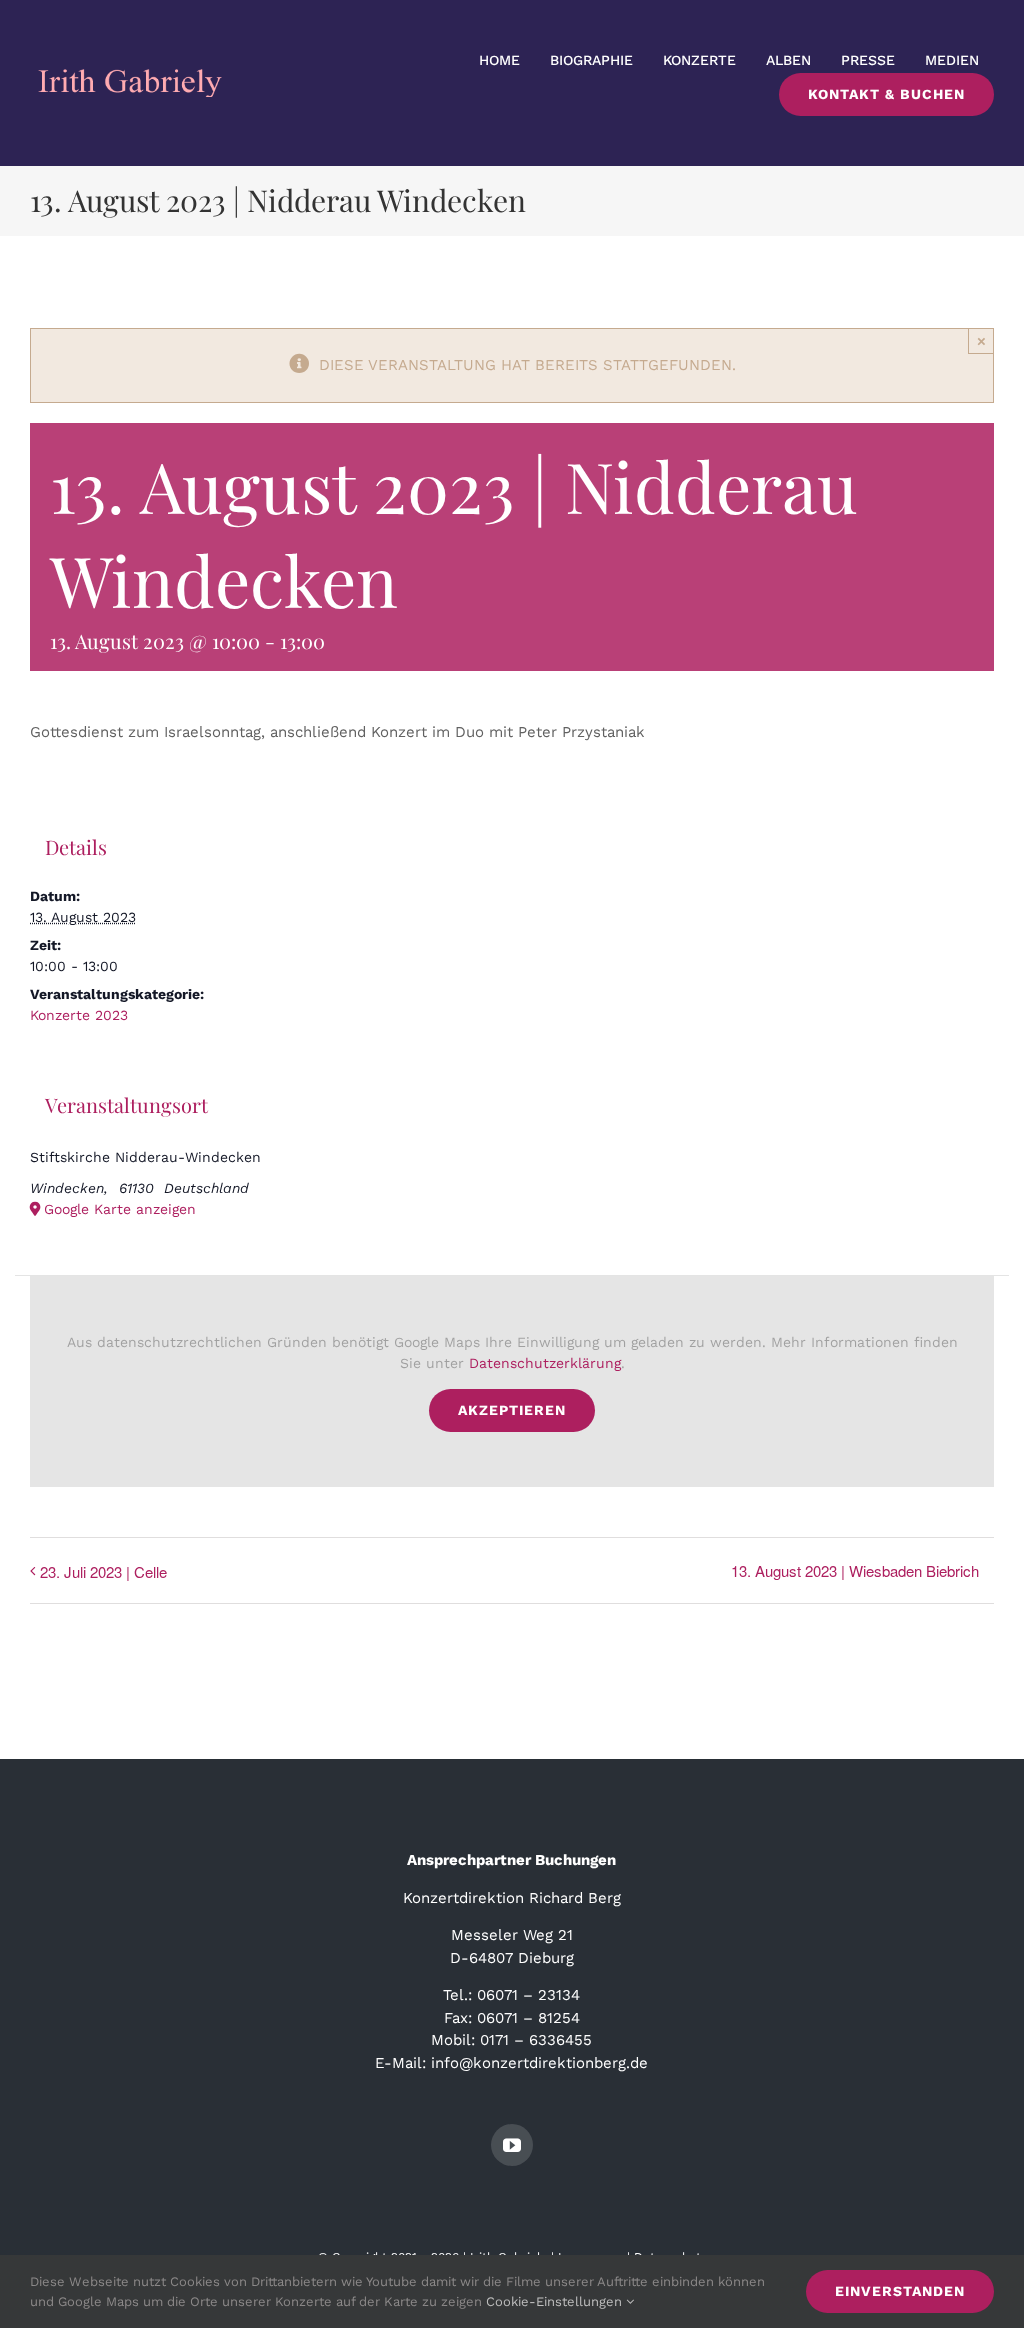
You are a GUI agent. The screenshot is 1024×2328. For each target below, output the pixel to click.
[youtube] (512, 2145)
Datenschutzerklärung (545, 1363)
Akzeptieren (512, 1410)
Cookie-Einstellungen (556, 2301)
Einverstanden (900, 2291)
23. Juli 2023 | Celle (103, 1571)
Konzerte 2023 (79, 1015)
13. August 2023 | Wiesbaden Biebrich (855, 1570)
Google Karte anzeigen (120, 1209)
